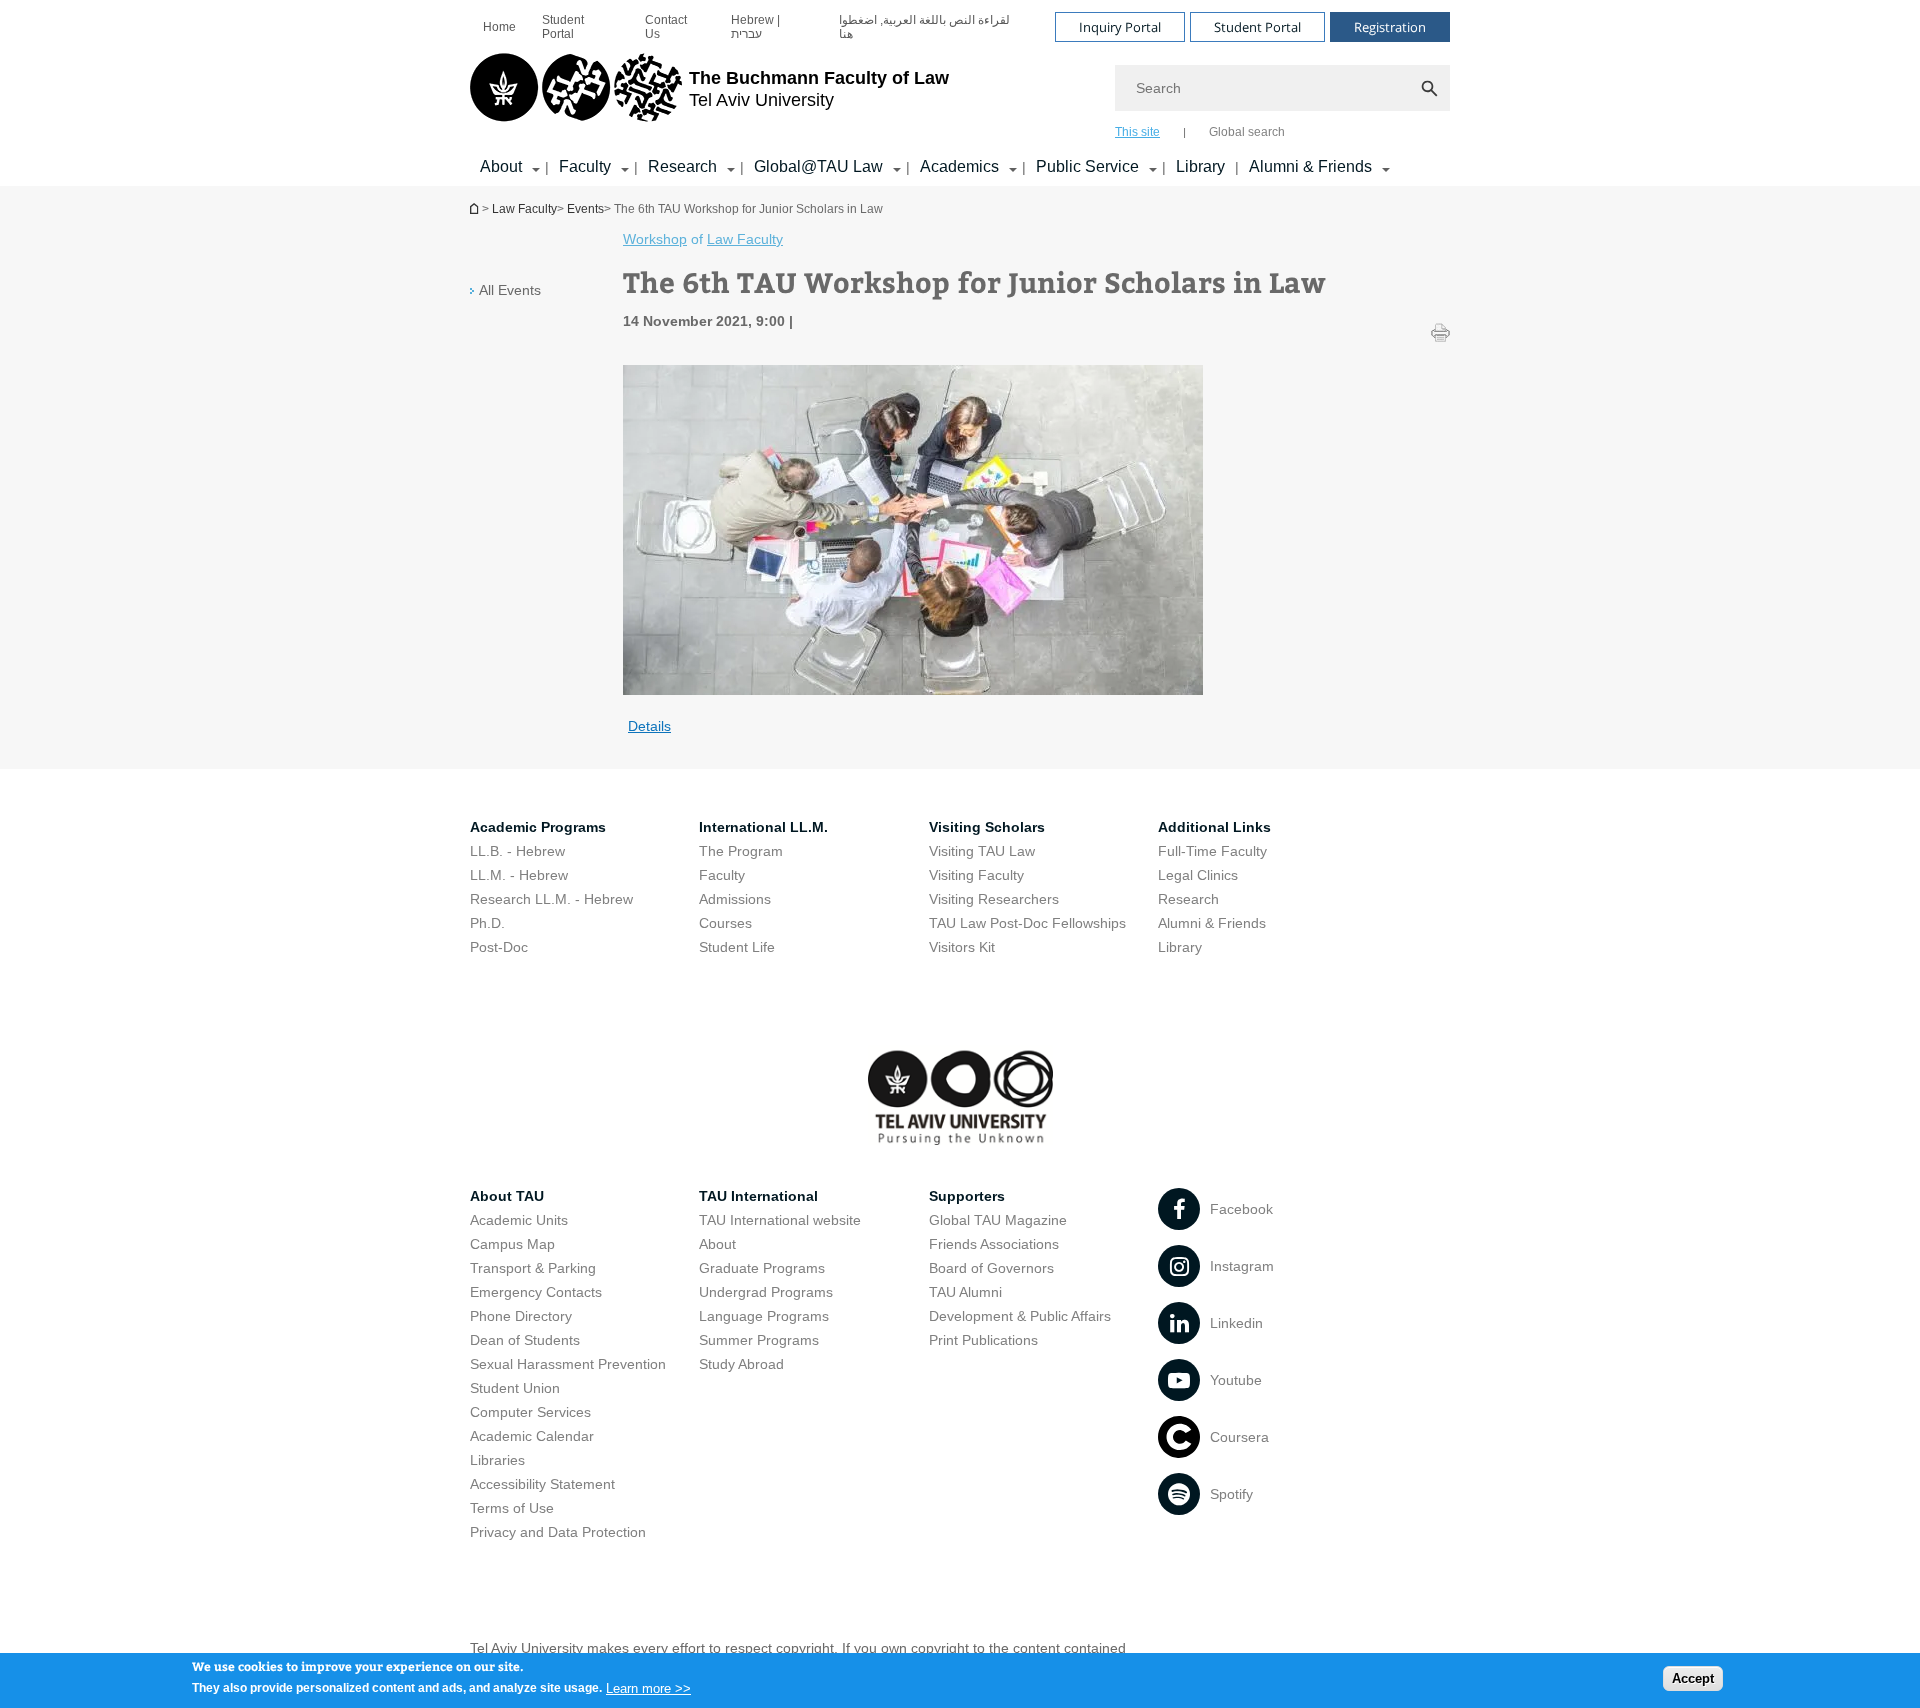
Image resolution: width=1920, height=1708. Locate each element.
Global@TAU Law (818, 166)
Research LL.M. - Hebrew (551, 899)
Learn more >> (648, 1687)
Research (682, 166)
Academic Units (519, 1220)
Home (499, 27)
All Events (510, 290)
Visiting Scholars (987, 827)
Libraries (497, 1460)
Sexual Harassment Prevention (568, 1364)
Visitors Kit (962, 947)
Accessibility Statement (542, 1484)
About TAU (507, 1196)
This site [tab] (1137, 132)
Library (1200, 166)
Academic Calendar (532, 1436)
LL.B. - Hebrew (517, 851)
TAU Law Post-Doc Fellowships (1027, 923)
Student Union (515, 1388)
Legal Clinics (1198, 875)
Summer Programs (759, 1340)
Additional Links (1214, 827)
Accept (1693, 1678)
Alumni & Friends (1310, 166)
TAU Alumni (965, 1292)
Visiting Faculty (976, 875)
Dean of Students (525, 1340)
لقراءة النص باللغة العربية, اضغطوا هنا (924, 27)
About (501, 166)
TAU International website (780, 1220)
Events (585, 209)
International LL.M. (763, 827)
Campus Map (512, 1244)
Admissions (735, 899)
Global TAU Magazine (998, 1220)
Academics (959, 166)
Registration (1390, 27)
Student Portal (563, 27)
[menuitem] (499, 27)
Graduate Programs (762, 1268)
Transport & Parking (533, 1268)
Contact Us (666, 27)
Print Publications (983, 1340)
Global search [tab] (1247, 132)
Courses (725, 923)
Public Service (1087, 166)
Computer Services (530, 1412)
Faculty (585, 166)
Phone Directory (521, 1316)
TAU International (758, 1196)
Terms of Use (512, 1508)
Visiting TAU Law (982, 851)
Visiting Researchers (994, 899)
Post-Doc (499, 947)
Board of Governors (991, 1268)
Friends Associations (994, 1244)
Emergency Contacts (536, 1292)
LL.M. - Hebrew (519, 875)
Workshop (655, 239)
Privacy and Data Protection (558, 1532)
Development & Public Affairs (1020, 1316)
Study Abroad (741, 1364)
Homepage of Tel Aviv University (476, 208)
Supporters (967, 1196)
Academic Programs (538, 827)
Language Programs (764, 1316)
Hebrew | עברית (755, 27)
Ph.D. (487, 923)
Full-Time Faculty (1212, 851)
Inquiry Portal (1120, 27)
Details (649, 726)
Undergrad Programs (766, 1292)
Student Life (737, 947)
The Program (741, 851)
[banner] (960, 93)
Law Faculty (524, 209)
